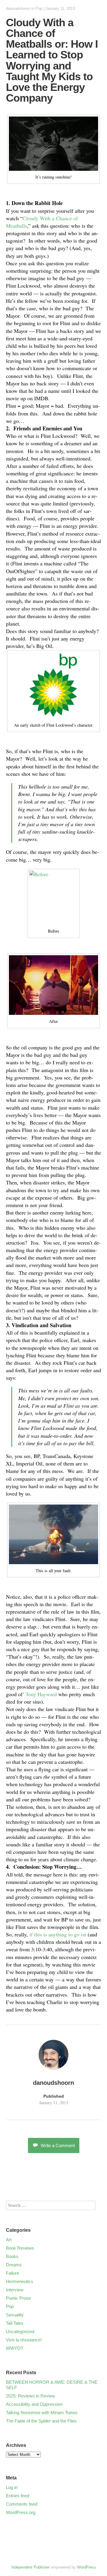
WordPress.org (21, 2512)
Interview (15, 2290)
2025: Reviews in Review (30, 2396)
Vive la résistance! (24, 2340)
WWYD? (14, 2348)
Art (9, 2240)
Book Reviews (20, 2248)
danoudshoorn (18, 8)
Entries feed (18, 2496)
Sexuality (15, 2315)
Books (12, 2256)
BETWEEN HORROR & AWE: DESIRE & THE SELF (52, 2385)
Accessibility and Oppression (34, 2404)
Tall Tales (15, 2323)
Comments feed (22, 2504)
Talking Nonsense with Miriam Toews (42, 2413)
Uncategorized (20, 2331)
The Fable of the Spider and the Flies (41, 2421)
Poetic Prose (18, 2298)
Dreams (14, 2265)
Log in (12, 2487)
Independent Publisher (30, 2567)
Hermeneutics (20, 2281)
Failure (12, 2273)
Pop (39, 8)
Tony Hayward (41, 1694)
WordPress (86, 2567)
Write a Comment (58, 2145)
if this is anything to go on (58, 1934)
